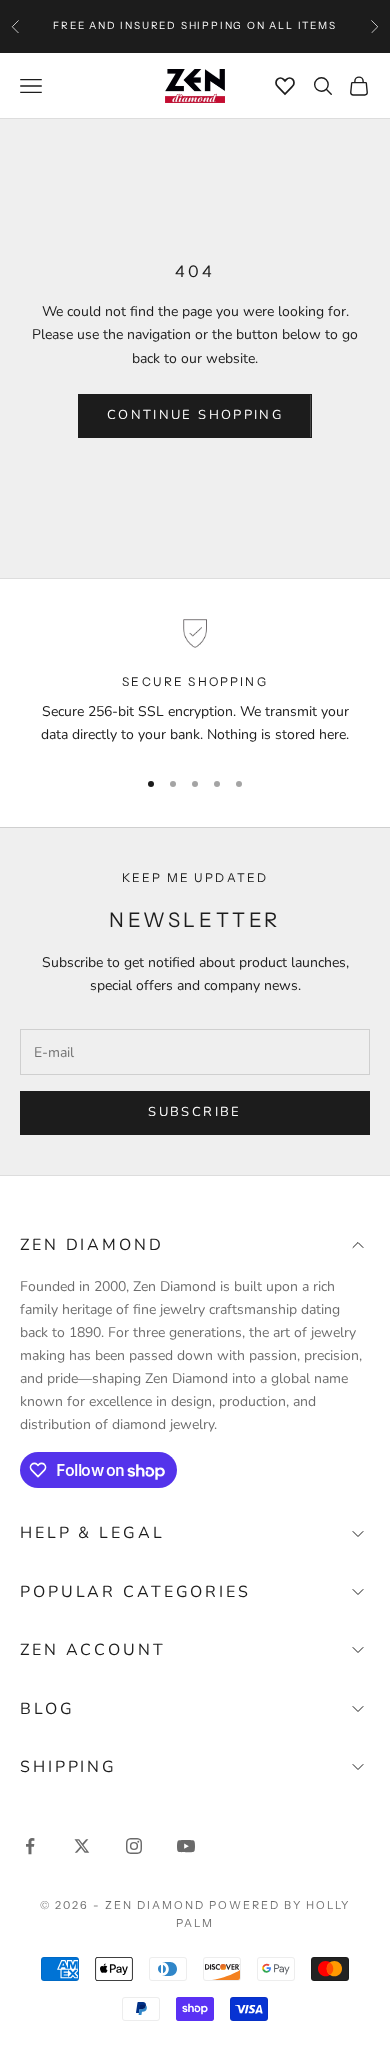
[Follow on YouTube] (186, 1846)
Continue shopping (195, 415)
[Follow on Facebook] (30, 1846)
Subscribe (194, 1112)
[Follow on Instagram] (134, 1846)
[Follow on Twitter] (82, 1846)
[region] (195, 684)
